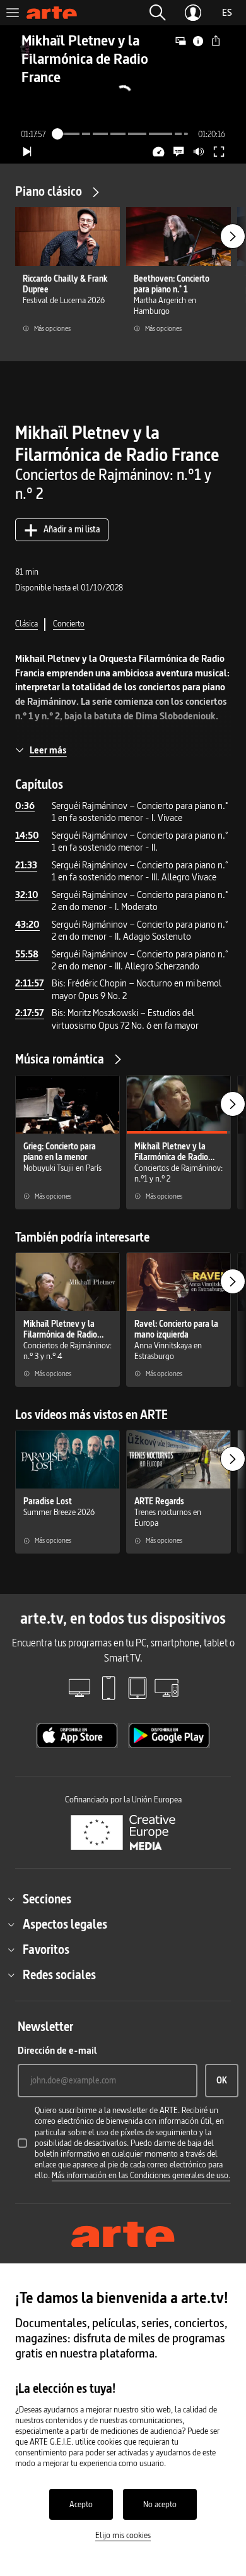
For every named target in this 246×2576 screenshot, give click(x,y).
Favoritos (46, 1950)
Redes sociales (59, 1975)
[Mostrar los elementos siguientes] (233, 236)
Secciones (47, 1899)
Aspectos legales (65, 1924)
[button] (158, 13)
